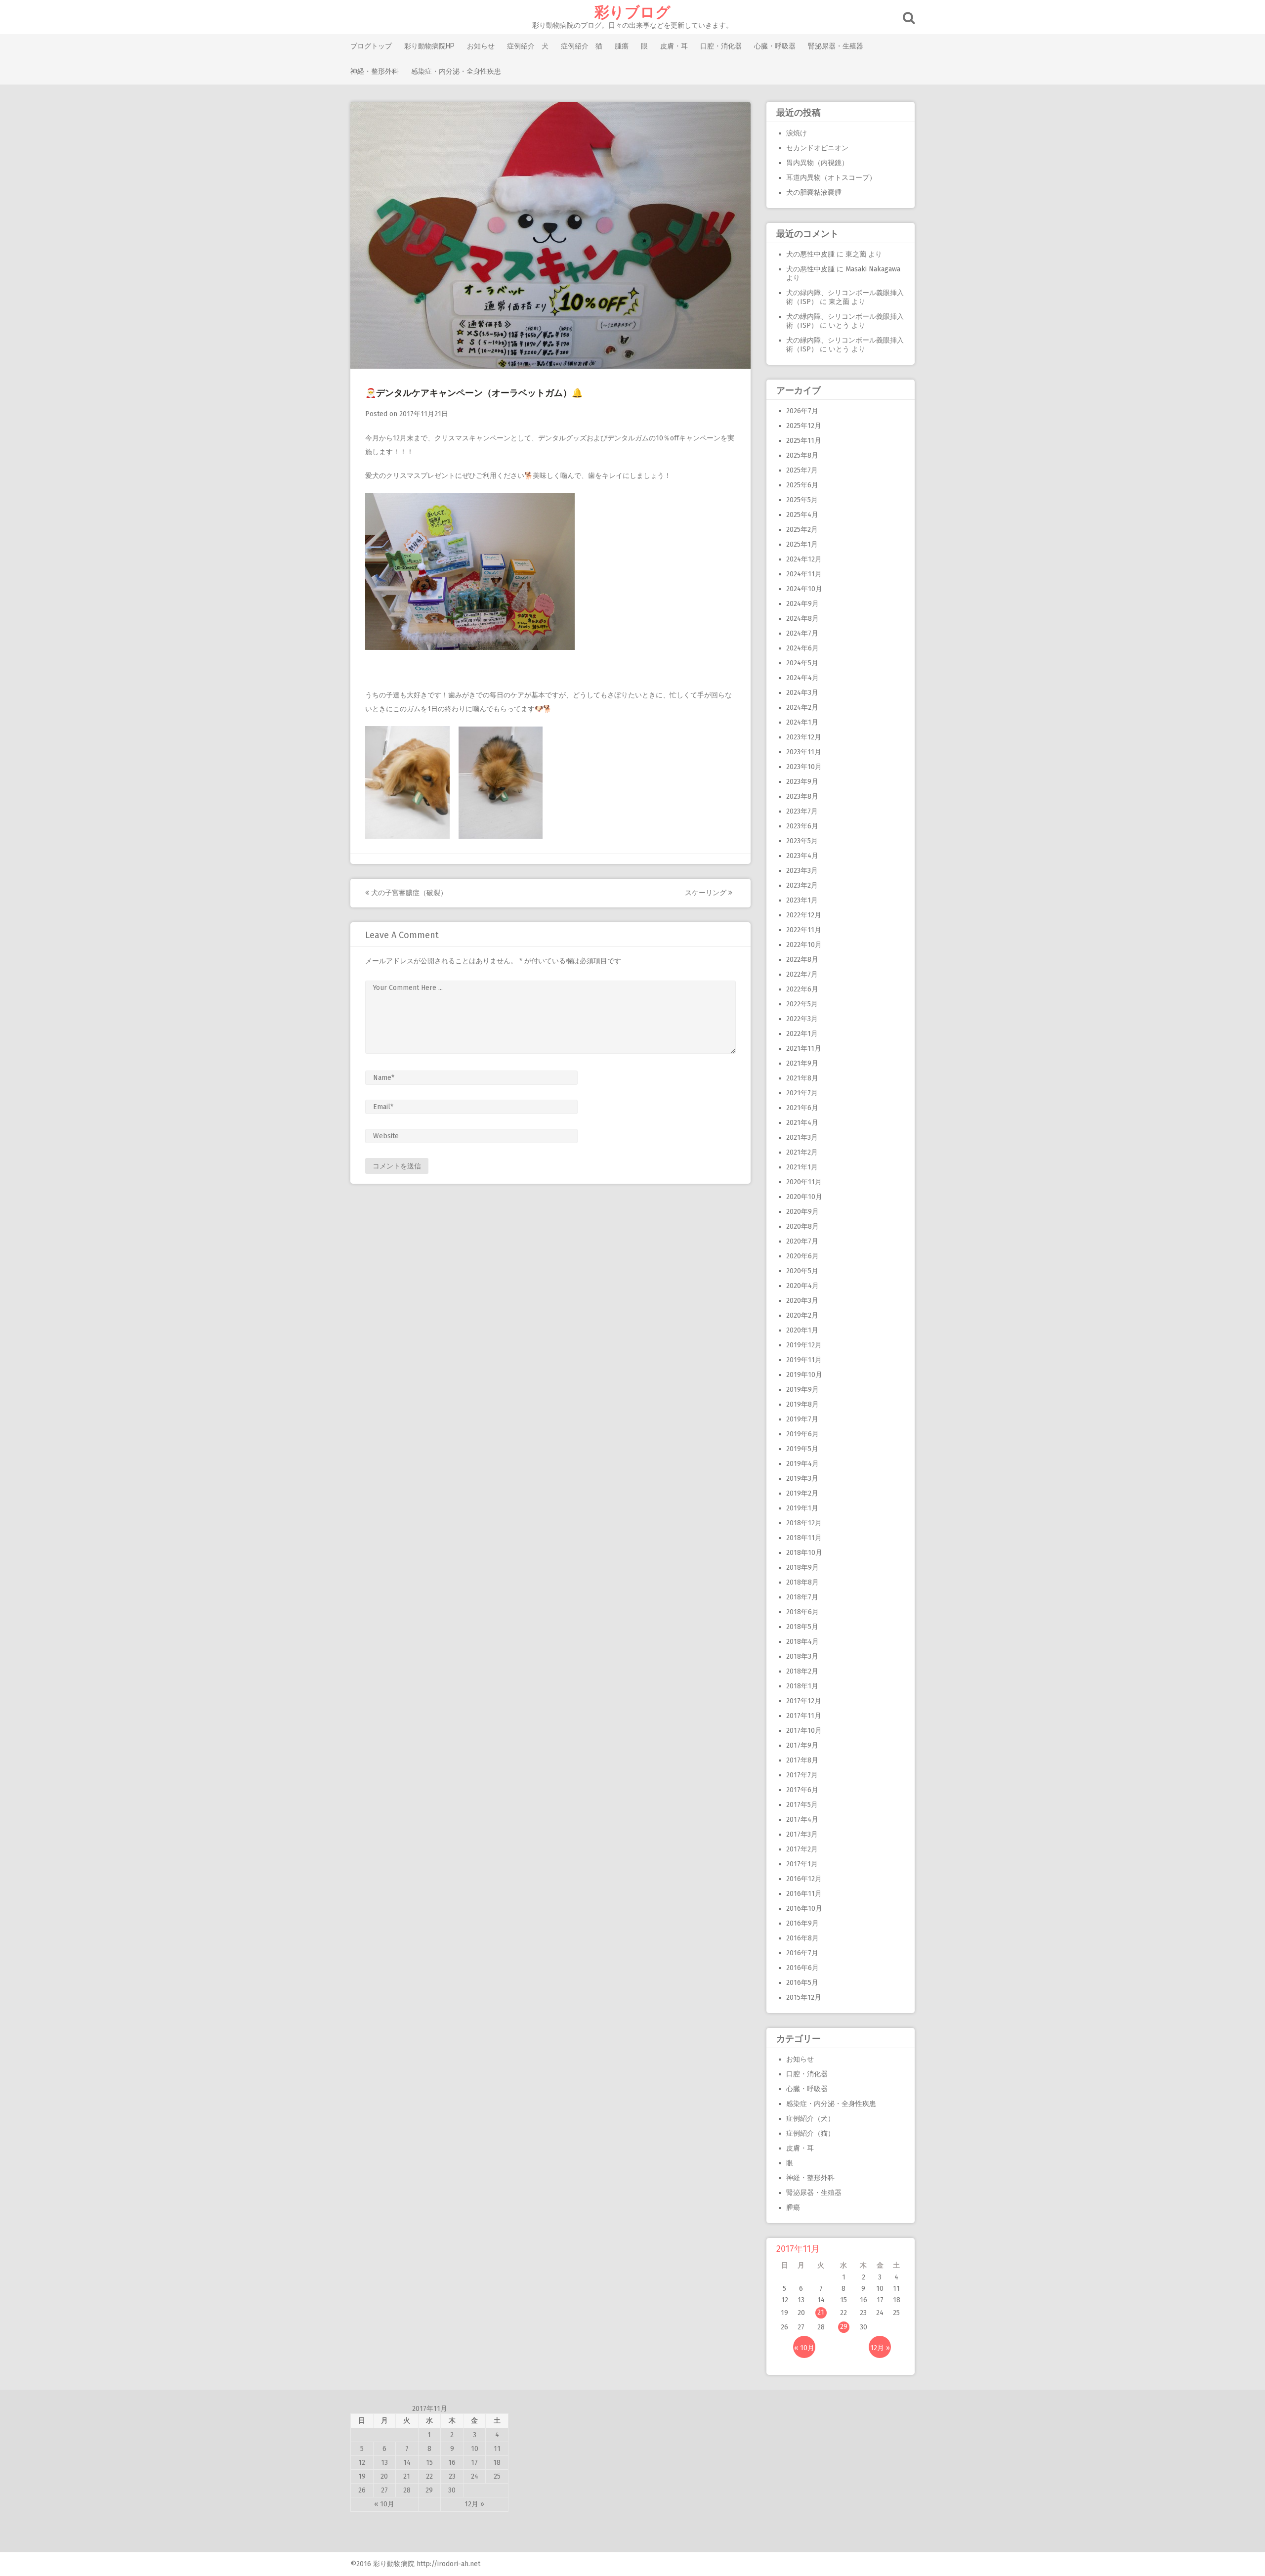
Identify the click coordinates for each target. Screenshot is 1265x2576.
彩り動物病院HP (429, 46)
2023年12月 (804, 737)
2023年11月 (804, 752)
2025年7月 (802, 470)
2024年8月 (802, 619)
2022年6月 (802, 989)
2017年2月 (802, 1849)
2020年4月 (802, 1286)
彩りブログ (632, 12)
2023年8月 (802, 796)
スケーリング (707, 893)
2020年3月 (802, 1301)
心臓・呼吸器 (775, 46)
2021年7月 (802, 1093)
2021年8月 (802, 1078)
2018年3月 (802, 1656)
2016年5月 (802, 1983)
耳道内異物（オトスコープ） (831, 178)
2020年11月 (804, 1182)
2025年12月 (804, 426)
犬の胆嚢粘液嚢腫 (814, 193)
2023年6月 (802, 826)
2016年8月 (802, 1938)
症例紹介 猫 (582, 46)
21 (821, 2312)
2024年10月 (804, 589)
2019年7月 (802, 1419)
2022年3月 (802, 1019)
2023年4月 (802, 856)
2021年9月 (802, 1063)
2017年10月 (804, 1731)
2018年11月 (804, 1538)
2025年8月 (802, 455)
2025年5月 (802, 500)
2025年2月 (802, 530)
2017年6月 (802, 1790)
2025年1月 (802, 544)
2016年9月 (802, 1923)
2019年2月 (802, 1493)
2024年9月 (802, 604)
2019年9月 (802, 1390)
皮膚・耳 (674, 46)
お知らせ (481, 46)
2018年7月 (802, 1597)
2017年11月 (804, 1716)
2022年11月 (804, 930)
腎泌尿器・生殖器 (836, 46)
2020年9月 (802, 1212)
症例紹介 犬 (528, 46)
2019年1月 (802, 1508)
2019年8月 (802, 1404)
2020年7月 (802, 1241)
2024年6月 (802, 648)
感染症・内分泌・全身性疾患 (456, 71)
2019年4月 (802, 1464)
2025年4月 (802, 515)
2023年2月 (802, 885)
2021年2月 (802, 1152)
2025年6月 (802, 485)
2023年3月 (802, 871)
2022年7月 (802, 974)
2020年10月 (804, 1197)
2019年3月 (802, 1479)
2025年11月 (804, 441)
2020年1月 (802, 1330)
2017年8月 (802, 1760)
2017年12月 (804, 1701)
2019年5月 (802, 1449)
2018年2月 (802, 1671)
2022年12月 (804, 915)
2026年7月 (802, 411)
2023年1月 (802, 900)
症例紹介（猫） (810, 2133)
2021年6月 (802, 1108)
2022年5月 (802, 1004)
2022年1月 (802, 1034)
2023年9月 (802, 782)
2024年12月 (804, 559)
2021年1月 (802, 1167)
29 (844, 2327)
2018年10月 (804, 1553)
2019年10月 (804, 1375)
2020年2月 (802, 1315)
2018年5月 (802, 1627)
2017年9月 (802, 1745)
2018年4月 (802, 1642)
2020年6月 (802, 1256)
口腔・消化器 (721, 46)
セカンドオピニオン (817, 148)
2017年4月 (802, 1820)
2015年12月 (804, 1997)
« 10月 (804, 2348)
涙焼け (797, 133)
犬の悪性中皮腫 (810, 254)
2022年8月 (802, 960)
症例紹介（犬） (810, 2119)
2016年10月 (804, 1909)
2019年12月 (804, 1345)
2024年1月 (802, 722)
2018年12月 (804, 1523)
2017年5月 (802, 1805)
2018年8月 (802, 1582)
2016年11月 (804, 1894)
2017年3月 (802, 1834)
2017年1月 (802, 1864)
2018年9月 (802, 1567)
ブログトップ (371, 46)
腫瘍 (622, 46)
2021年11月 (804, 1049)
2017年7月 (802, 1775)
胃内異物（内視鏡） (817, 163)
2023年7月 (802, 811)
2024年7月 (802, 633)
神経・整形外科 (375, 71)
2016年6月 (802, 1968)
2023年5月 (802, 841)
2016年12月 (804, 1879)
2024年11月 (804, 574)
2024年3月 (802, 693)
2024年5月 (802, 663)
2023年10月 (804, 767)
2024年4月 (802, 678)
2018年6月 (802, 1612)
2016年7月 (802, 1953)
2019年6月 (802, 1434)
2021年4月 (802, 1123)
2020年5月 (802, 1271)
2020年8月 (802, 1226)
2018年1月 (802, 1686)
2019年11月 (804, 1360)
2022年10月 (804, 945)
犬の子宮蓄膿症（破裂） (408, 893)
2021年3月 (802, 1138)
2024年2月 (802, 708)
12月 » (880, 2348)
